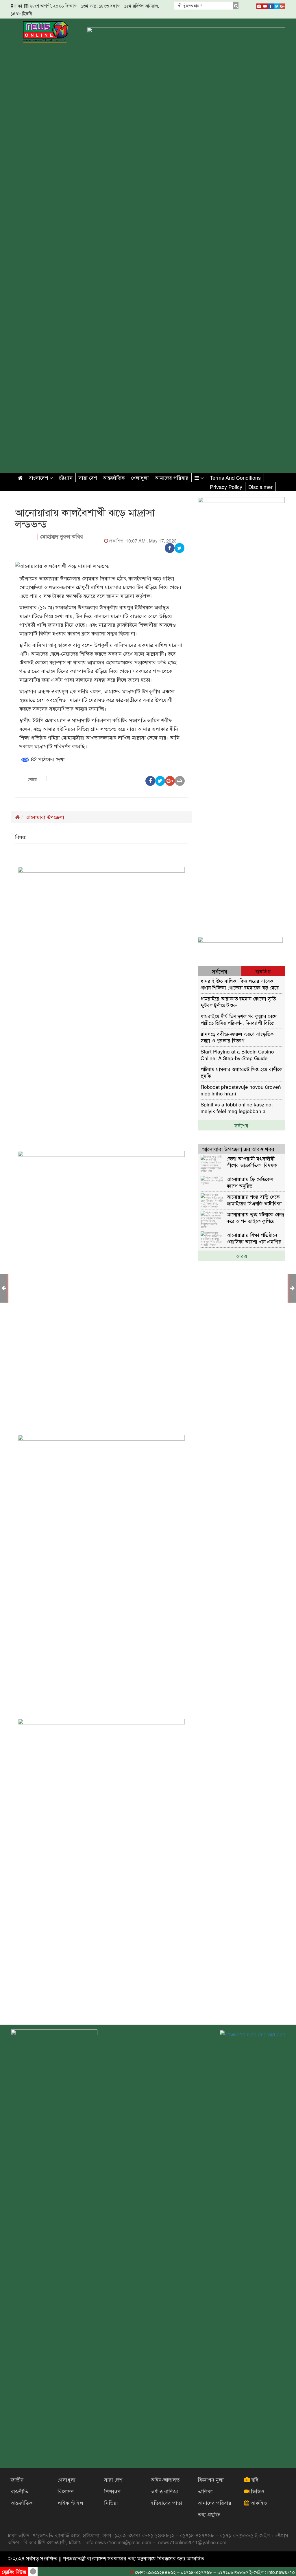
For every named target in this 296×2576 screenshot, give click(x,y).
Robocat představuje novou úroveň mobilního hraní (241, 1090)
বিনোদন (66, 2491)
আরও (242, 1256)
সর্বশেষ (241, 1125)
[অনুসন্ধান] (236, 5)
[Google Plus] (282, 5)
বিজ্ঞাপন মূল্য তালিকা (211, 2485)
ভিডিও (257, 2491)
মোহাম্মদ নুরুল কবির (62, 536)
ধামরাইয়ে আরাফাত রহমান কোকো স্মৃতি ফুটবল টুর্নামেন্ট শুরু (238, 1002)
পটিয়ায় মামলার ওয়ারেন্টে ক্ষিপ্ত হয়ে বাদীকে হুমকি (242, 1072)
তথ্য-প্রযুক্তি (209, 2514)
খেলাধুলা (140, 477)
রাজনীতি (19, 2491)
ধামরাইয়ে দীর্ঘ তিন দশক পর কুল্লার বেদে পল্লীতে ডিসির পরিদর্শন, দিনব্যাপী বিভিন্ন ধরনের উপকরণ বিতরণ (239, 1019)
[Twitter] (277, 5)
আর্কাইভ (258, 2503)
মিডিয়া (111, 2503)
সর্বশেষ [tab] (220, 971)
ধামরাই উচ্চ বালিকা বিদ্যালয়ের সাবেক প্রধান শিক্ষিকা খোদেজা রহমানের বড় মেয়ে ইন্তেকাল (240, 984)
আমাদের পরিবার (172, 477)
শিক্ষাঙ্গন (112, 2491)
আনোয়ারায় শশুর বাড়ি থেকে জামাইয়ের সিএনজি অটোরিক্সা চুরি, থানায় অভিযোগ (254, 1200)
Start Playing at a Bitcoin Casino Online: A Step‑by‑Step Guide (237, 1055)
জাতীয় (17, 2479)
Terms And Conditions (235, 477)
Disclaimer (260, 487)
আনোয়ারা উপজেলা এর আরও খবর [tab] (238, 1149)
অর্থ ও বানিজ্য (164, 2491)
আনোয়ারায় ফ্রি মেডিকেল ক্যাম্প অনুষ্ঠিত (250, 1182)
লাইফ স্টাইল (70, 2503)
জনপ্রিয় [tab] (263, 971)
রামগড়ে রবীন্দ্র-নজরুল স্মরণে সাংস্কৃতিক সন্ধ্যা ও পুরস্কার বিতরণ (237, 1037)
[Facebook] (271, 5)
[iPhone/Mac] (259, 5)
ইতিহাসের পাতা (166, 2503)
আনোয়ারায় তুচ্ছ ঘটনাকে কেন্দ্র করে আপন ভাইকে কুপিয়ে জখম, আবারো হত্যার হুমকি (255, 1217)
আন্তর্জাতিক (114, 477)
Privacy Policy (226, 487)
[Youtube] (265, 5)
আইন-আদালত (165, 2479)
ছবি (254, 2479)
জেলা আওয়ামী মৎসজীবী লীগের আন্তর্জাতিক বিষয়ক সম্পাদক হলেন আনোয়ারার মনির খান (252, 1162)
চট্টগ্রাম (66, 477)
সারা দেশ (88, 477)
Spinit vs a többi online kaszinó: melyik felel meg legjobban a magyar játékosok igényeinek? (237, 1107)
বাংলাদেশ (39, 477)
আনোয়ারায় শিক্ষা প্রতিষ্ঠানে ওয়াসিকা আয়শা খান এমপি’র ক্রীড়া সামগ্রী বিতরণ (254, 1238)
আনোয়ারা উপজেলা (45, 817)
